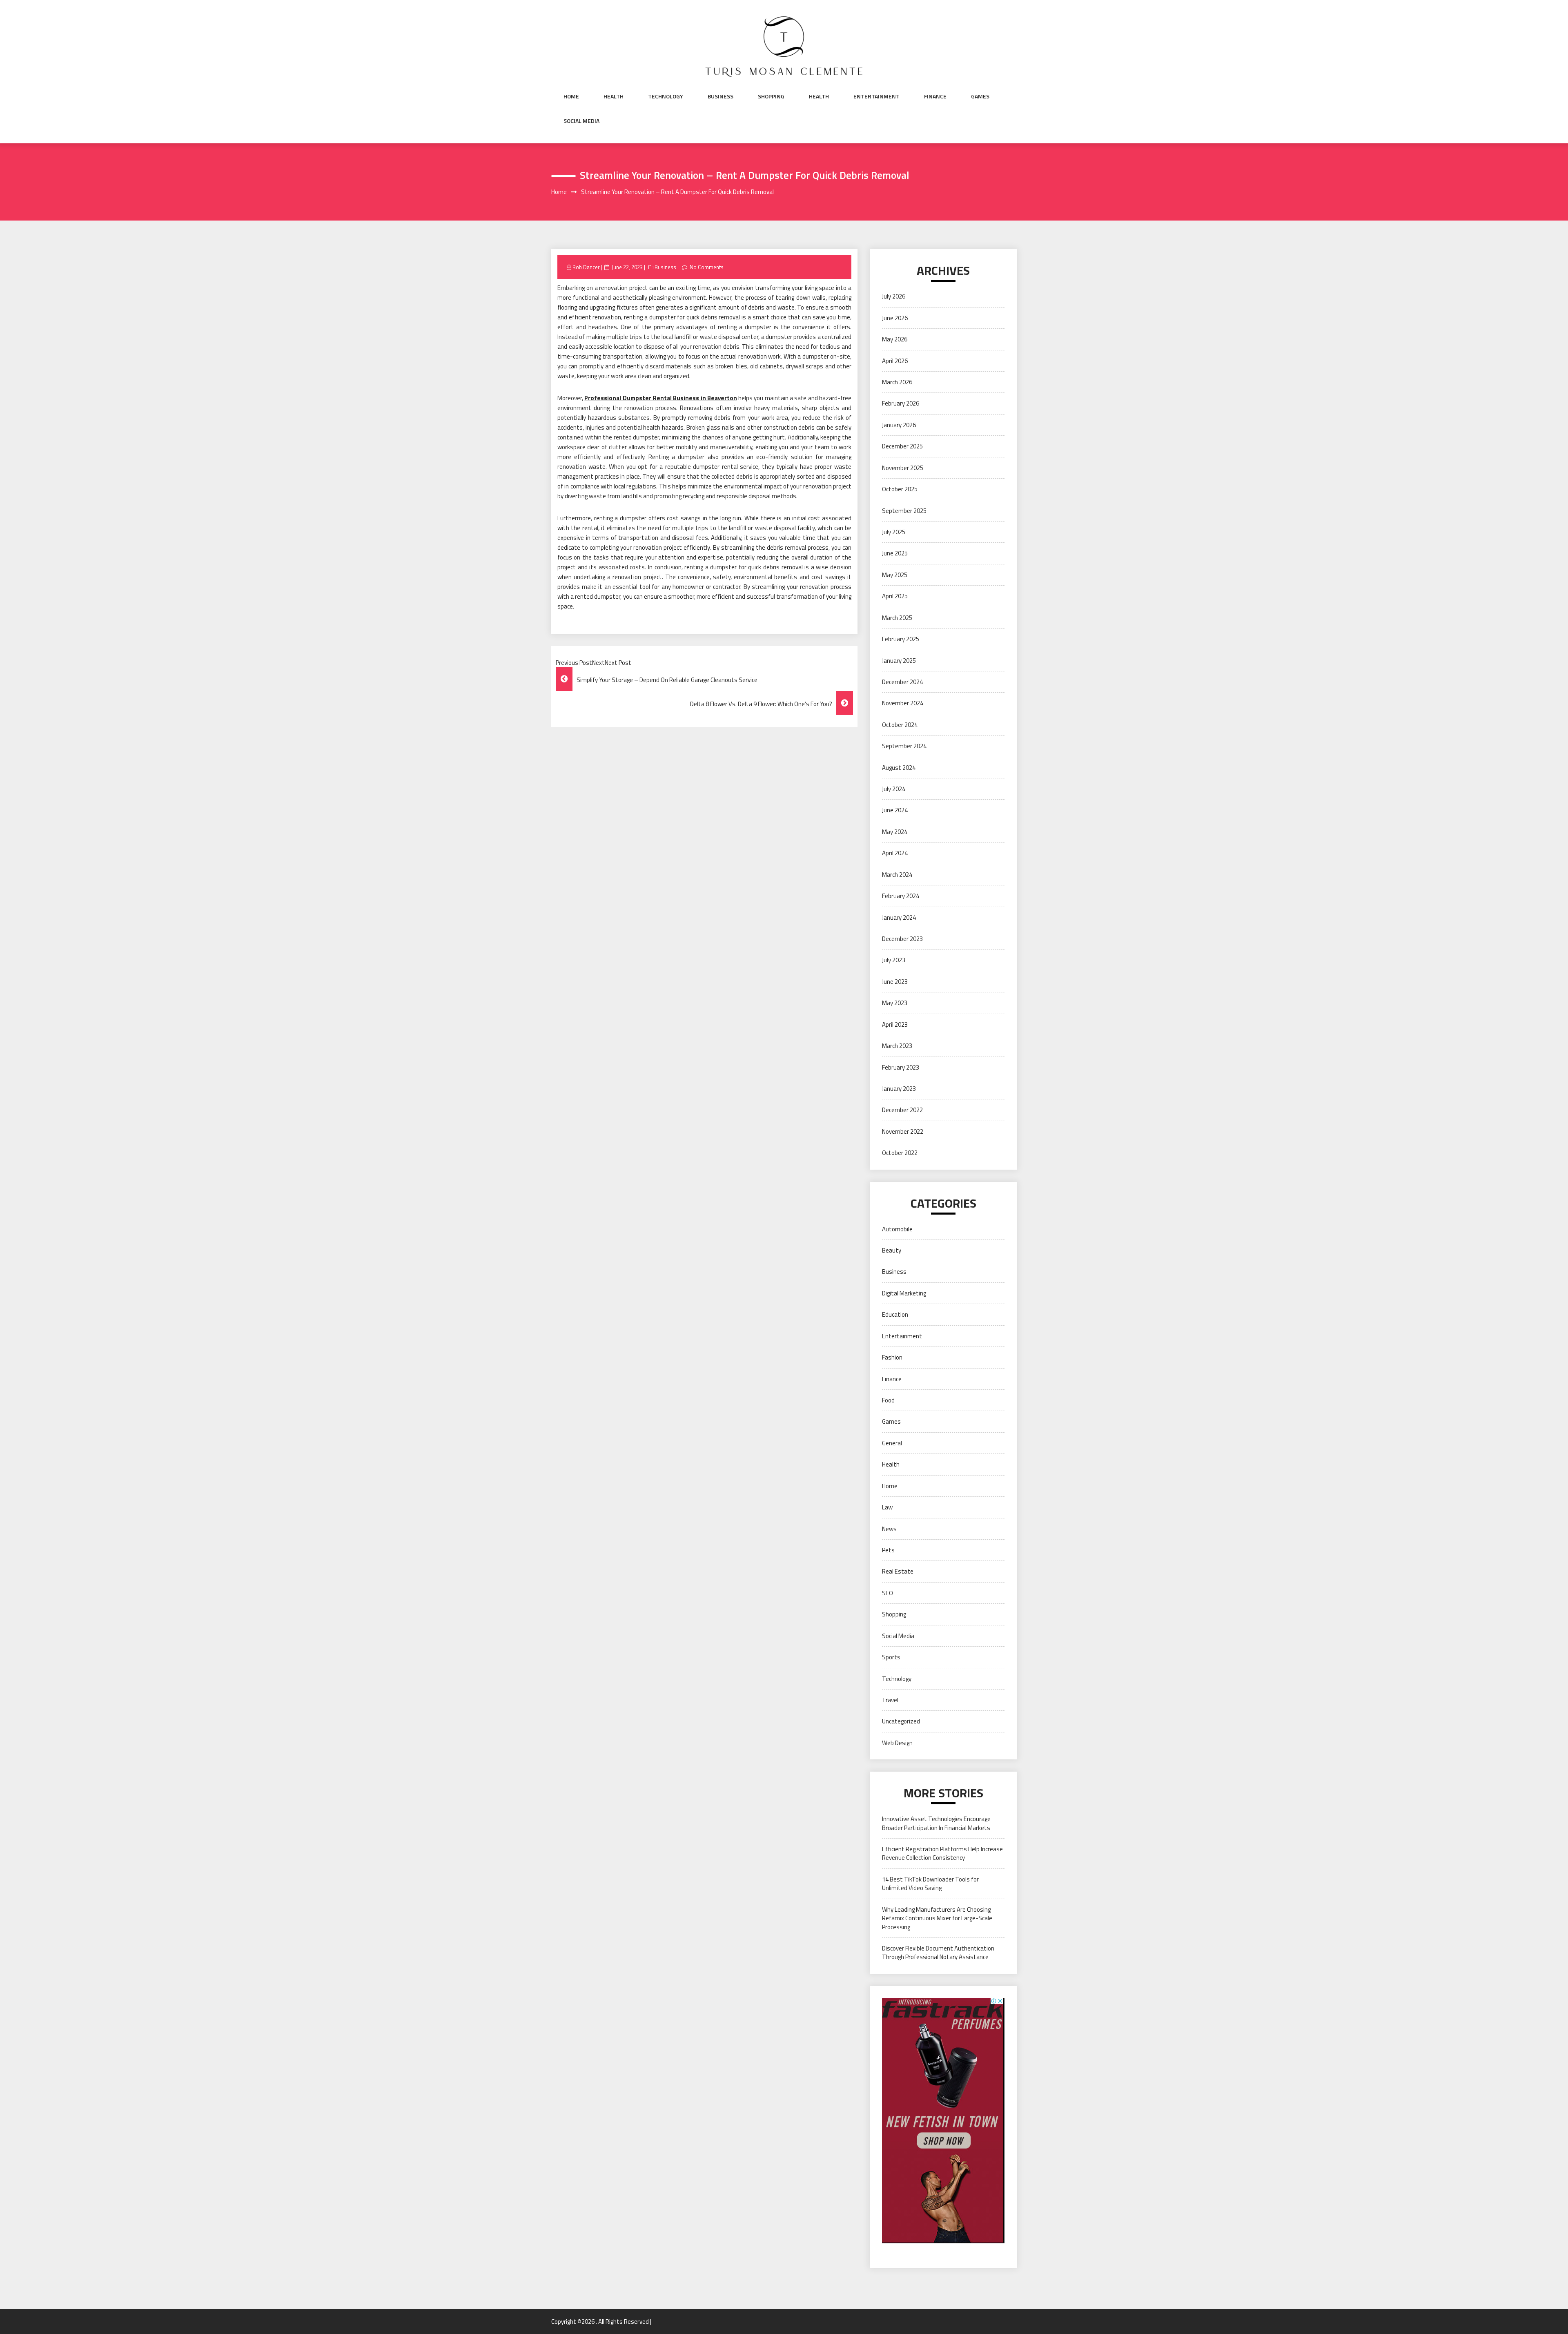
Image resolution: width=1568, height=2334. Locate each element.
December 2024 (902, 682)
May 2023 (895, 1003)
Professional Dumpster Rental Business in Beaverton (661, 398)
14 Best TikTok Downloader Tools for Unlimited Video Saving (930, 1884)
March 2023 (897, 1046)
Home (571, 96)
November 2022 (903, 1131)
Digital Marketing (904, 1293)
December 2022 (902, 1110)
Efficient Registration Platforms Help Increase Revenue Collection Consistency (942, 1853)
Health (614, 96)
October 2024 (900, 725)
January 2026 (899, 425)
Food (888, 1400)
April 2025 (895, 596)
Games (980, 96)
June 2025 (895, 553)
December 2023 (902, 939)
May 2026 (895, 339)
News (889, 1529)
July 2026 (894, 296)
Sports (891, 1657)
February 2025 (901, 639)
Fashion (892, 1357)
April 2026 (895, 361)
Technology (666, 96)
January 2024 (899, 917)
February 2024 (901, 896)
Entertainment (876, 96)
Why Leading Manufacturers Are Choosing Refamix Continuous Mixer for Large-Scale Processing (937, 1918)
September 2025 (904, 511)
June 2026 (895, 318)
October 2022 (900, 1153)
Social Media (581, 121)
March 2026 (897, 382)
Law (887, 1507)
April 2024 (895, 853)
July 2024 (894, 789)
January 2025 (899, 661)
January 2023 (899, 1089)
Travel (890, 1700)
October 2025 (900, 489)
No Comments (707, 267)
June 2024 (895, 810)
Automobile (897, 1229)
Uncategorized (901, 1721)
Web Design (897, 1743)
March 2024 (897, 875)
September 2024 (904, 746)
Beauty (892, 1250)
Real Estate (898, 1571)
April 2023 (895, 1024)
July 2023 (894, 960)
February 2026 (901, 403)
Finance (935, 96)
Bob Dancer (586, 267)
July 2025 (894, 532)
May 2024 (895, 832)
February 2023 (901, 1067)
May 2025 (895, 575)
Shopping (771, 96)
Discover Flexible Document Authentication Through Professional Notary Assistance (938, 1953)
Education (895, 1314)
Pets (888, 1550)
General (892, 1443)
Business (721, 96)
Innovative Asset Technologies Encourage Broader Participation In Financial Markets (936, 1823)
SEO (888, 1593)
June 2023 (895, 982)
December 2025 (902, 446)
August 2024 (899, 768)
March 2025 (897, 618)
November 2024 (903, 703)
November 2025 (903, 468)
